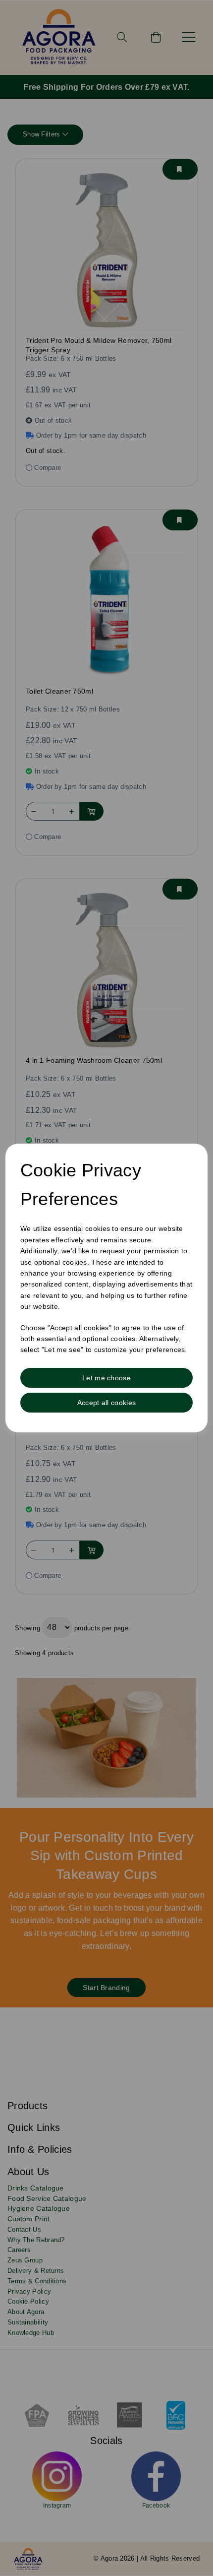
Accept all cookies (106, 1403)
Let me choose (106, 1378)
